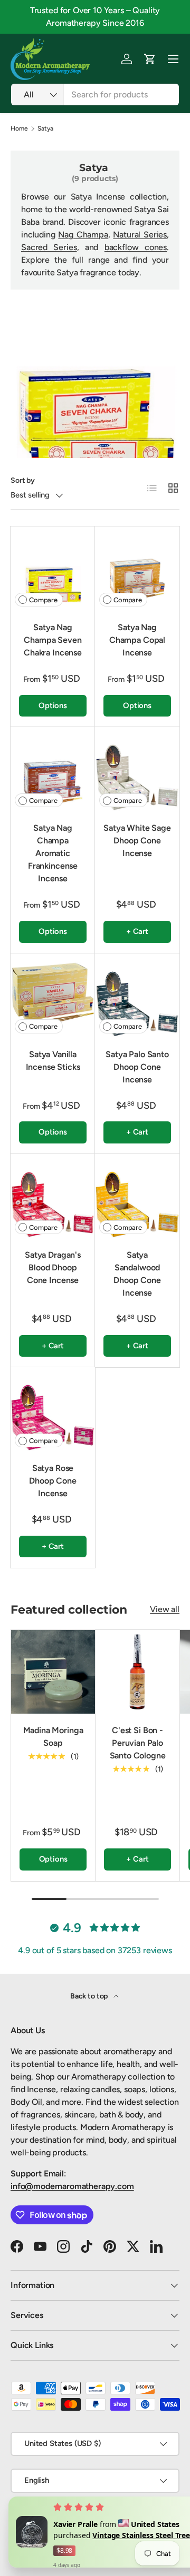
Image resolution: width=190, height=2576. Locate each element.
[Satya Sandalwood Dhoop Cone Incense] (137, 1196)
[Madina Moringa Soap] (53, 1672)
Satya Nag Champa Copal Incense (137, 640)
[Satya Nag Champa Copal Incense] (137, 569)
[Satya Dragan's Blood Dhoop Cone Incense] (53, 1196)
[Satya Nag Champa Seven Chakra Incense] (53, 569)
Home (19, 128)
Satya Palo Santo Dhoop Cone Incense (137, 1067)
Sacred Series (49, 247)
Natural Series (140, 235)
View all (165, 1609)
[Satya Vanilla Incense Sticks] (53, 996)
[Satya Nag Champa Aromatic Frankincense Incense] (53, 769)
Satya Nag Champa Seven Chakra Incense (53, 640)
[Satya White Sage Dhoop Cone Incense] (137, 769)
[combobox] (95, 95)
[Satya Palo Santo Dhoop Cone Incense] (137, 996)
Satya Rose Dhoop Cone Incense (53, 1481)
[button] (150, 59)
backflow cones (136, 247)
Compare (43, 600)
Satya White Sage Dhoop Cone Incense (137, 841)
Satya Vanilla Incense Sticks (53, 1061)
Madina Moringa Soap (53, 1737)
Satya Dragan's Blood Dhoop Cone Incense (53, 1267)
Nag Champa (83, 235)
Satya (45, 128)
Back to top (90, 1996)
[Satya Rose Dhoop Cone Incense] (53, 1409)
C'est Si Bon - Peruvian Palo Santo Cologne (138, 1743)
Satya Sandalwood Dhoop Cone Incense (137, 1274)
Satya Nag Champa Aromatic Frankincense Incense (53, 853)
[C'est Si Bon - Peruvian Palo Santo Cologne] (137, 1672)
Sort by (23, 480)
